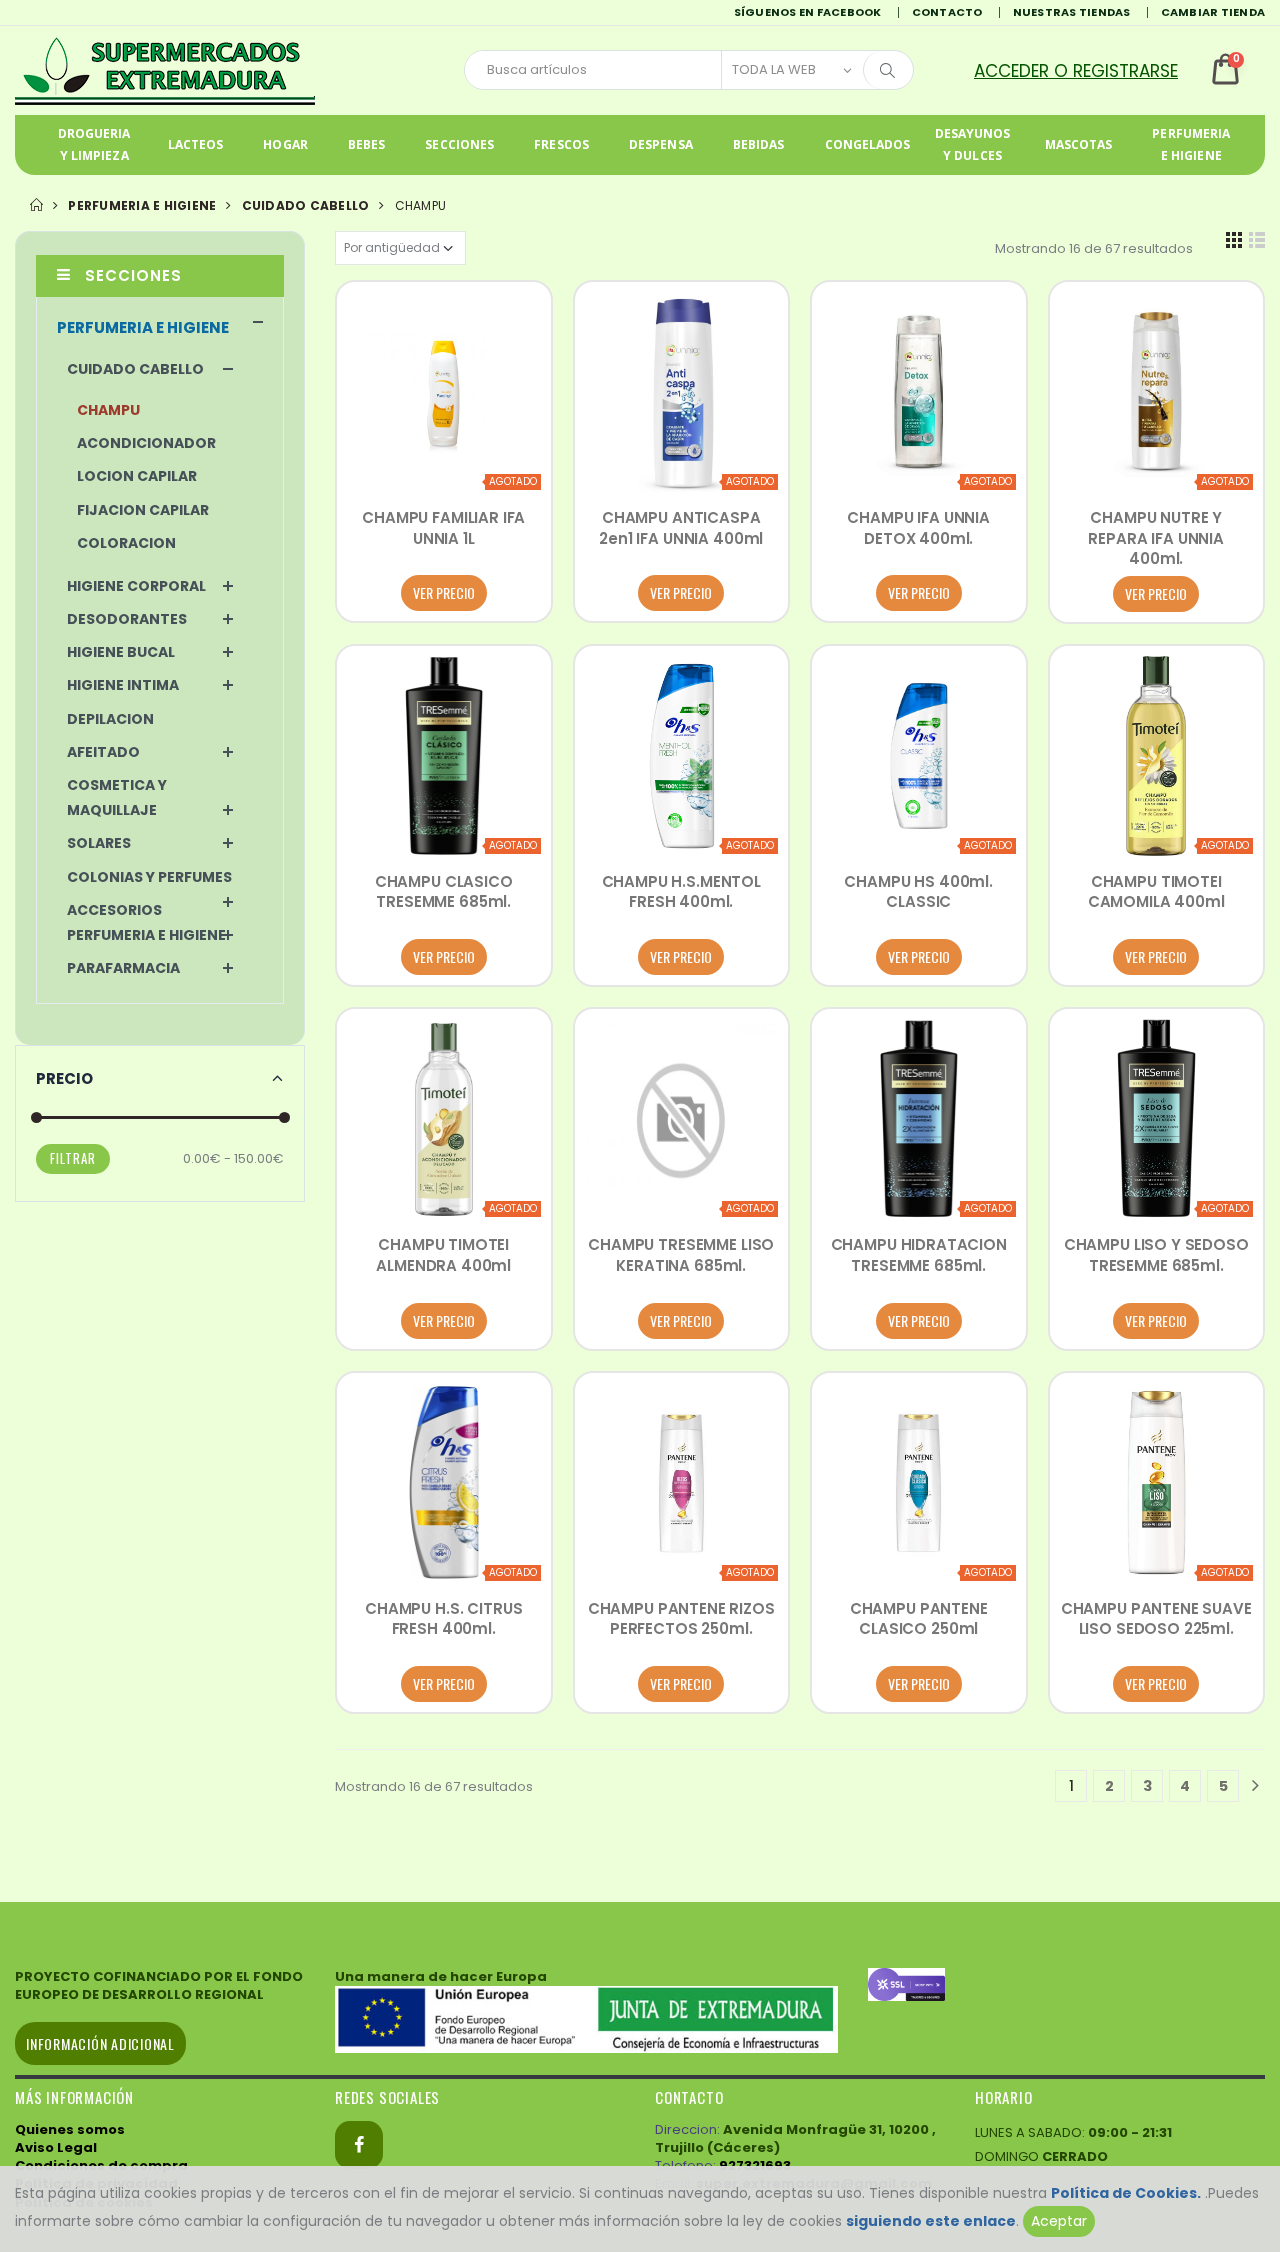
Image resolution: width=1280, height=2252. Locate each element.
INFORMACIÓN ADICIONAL (100, 2043)
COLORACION (126, 543)
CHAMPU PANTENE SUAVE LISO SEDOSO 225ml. (1156, 1618)
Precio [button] (64, 1079)
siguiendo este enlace (931, 2221)
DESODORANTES (127, 619)
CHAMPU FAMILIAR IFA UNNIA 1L (443, 527)
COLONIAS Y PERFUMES (149, 877)
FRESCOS (561, 144)
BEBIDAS (759, 144)
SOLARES (99, 843)
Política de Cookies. (1126, 2193)
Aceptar (1059, 2221)
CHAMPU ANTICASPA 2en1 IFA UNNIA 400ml (681, 527)
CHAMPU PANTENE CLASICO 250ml (919, 1618)
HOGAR (285, 144)
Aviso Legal (56, 2147)
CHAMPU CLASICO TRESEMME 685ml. (444, 891)
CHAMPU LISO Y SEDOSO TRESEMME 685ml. (1156, 1254)
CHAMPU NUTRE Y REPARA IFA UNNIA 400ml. (1156, 538)
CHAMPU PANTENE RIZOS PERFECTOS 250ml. (681, 1618)
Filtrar (73, 1158)
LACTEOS (196, 144)
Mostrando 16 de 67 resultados (1094, 248)
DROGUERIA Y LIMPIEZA (94, 144)
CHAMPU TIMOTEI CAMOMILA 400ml (1156, 891)
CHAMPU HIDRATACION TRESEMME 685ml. (919, 1254)
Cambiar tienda (1213, 12)
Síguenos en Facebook (808, 12)
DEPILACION (110, 719)
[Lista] (1257, 248)
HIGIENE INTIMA (123, 685)
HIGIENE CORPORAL (136, 586)
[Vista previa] (372, 472)
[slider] (36, 1117)
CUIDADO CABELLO (306, 205)
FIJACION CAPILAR (143, 510)
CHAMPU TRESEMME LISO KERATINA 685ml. (681, 1254)
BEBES (367, 144)
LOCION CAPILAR (137, 476)
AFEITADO (103, 752)
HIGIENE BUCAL (121, 652)
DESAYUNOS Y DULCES (973, 144)
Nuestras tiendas (1072, 12)
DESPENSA (661, 144)
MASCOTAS (1079, 144)
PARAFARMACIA (123, 968)
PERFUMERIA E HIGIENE (1191, 144)
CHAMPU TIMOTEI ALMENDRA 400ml (443, 1254)
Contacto (947, 12)
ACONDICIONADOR (146, 443)
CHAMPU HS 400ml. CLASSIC (918, 891)
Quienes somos (70, 2129)
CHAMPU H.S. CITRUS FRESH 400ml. (443, 1618)
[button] (1089, 70)
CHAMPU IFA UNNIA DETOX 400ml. (918, 527)
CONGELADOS (868, 144)
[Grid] (1234, 248)
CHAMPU (108, 410)
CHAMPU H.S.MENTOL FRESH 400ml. (681, 891)
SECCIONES (459, 144)
